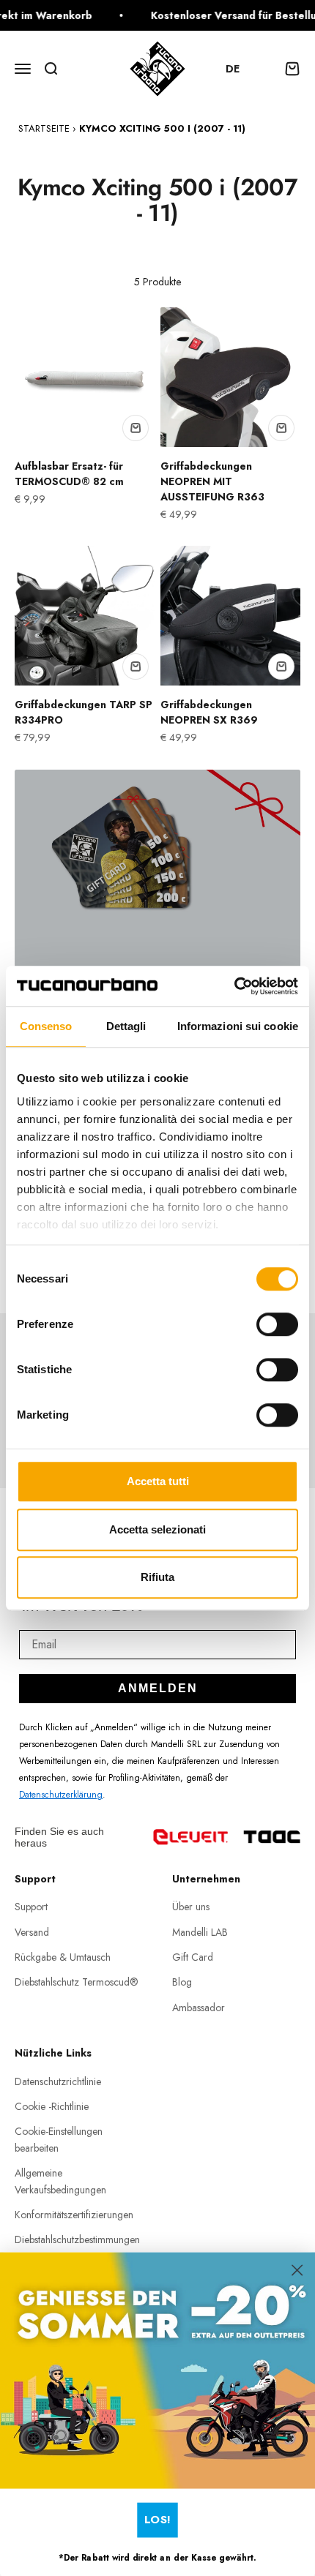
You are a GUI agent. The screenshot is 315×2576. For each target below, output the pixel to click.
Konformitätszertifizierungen (74, 2215)
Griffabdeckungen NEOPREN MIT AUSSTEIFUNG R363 (212, 481)
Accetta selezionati (157, 1529)
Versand (32, 1932)
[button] (240, 69)
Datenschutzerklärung (61, 1795)
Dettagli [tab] (126, 1026)
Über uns (191, 1907)
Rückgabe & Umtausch (63, 1957)
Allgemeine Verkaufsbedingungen (60, 2181)
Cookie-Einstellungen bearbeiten (59, 2139)
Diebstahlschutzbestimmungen (77, 2239)
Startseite (44, 128)
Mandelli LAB (200, 1932)
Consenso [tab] (46, 1026)
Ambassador (199, 2008)
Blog (182, 1982)
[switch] (277, 1324)
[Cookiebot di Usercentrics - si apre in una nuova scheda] (234, 986)
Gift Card (193, 1957)
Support (31, 1907)
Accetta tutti (158, 1481)
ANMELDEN (158, 1688)
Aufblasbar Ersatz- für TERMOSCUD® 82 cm (69, 474)
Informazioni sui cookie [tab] (238, 1026)
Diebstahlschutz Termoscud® (77, 1982)
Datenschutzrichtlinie (58, 2081)
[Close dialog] (297, 2270)
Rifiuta (157, 1577)
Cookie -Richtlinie (52, 2106)
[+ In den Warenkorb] (136, 428)
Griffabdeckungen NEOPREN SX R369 (209, 712)
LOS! (157, 2519)
